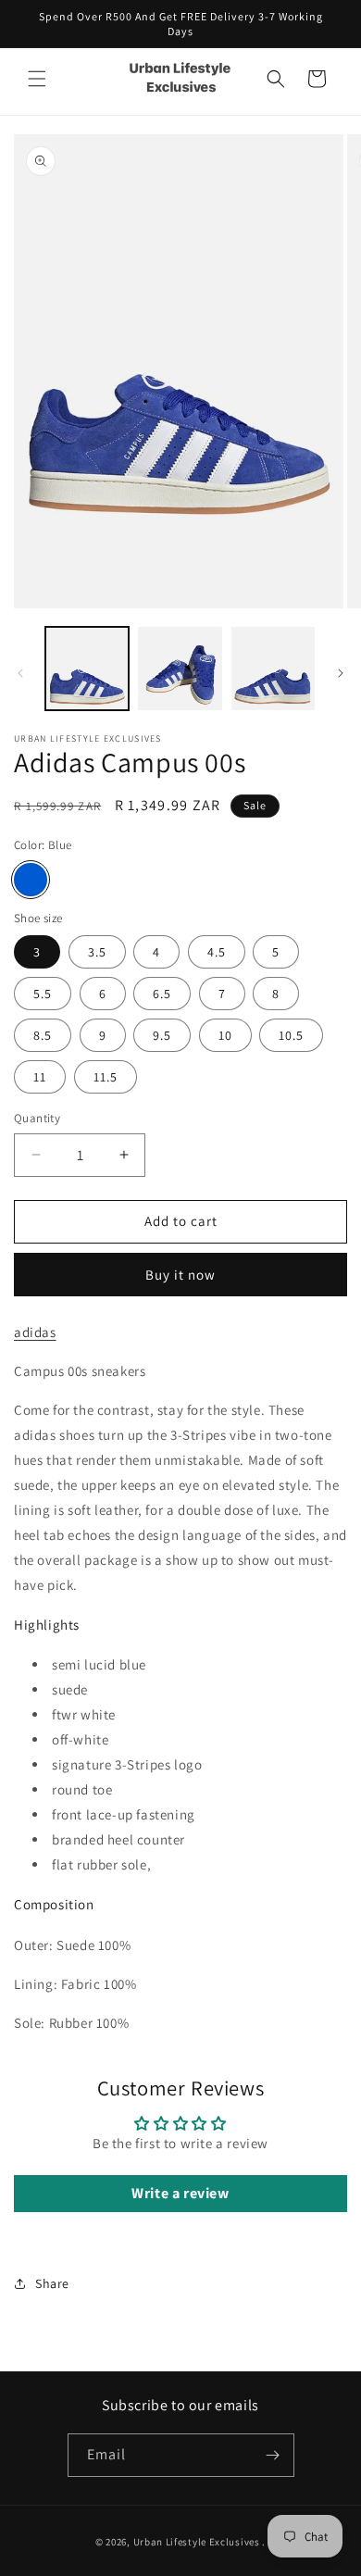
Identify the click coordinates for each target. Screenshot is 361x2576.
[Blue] (31, 880)
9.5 (162, 1035)
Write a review (180, 2193)
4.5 (217, 952)
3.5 (97, 952)
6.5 (162, 994)
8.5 (43, 1035)
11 (40, 1077)
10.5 (291, 1035)
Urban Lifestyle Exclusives (197, 2542)
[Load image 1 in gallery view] (87, 669)
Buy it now (180, 1275)
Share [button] (52, 2283)
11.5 (106, 1077)
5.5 (43, 994)
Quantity (37, 1118)
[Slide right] (341, 673)
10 (225, 1035)
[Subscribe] (273, 2455)
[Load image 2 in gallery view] (180, 669)
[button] (37, 79)
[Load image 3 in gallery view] (273, 669)
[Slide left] (20, 673)
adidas (35, 1332)
